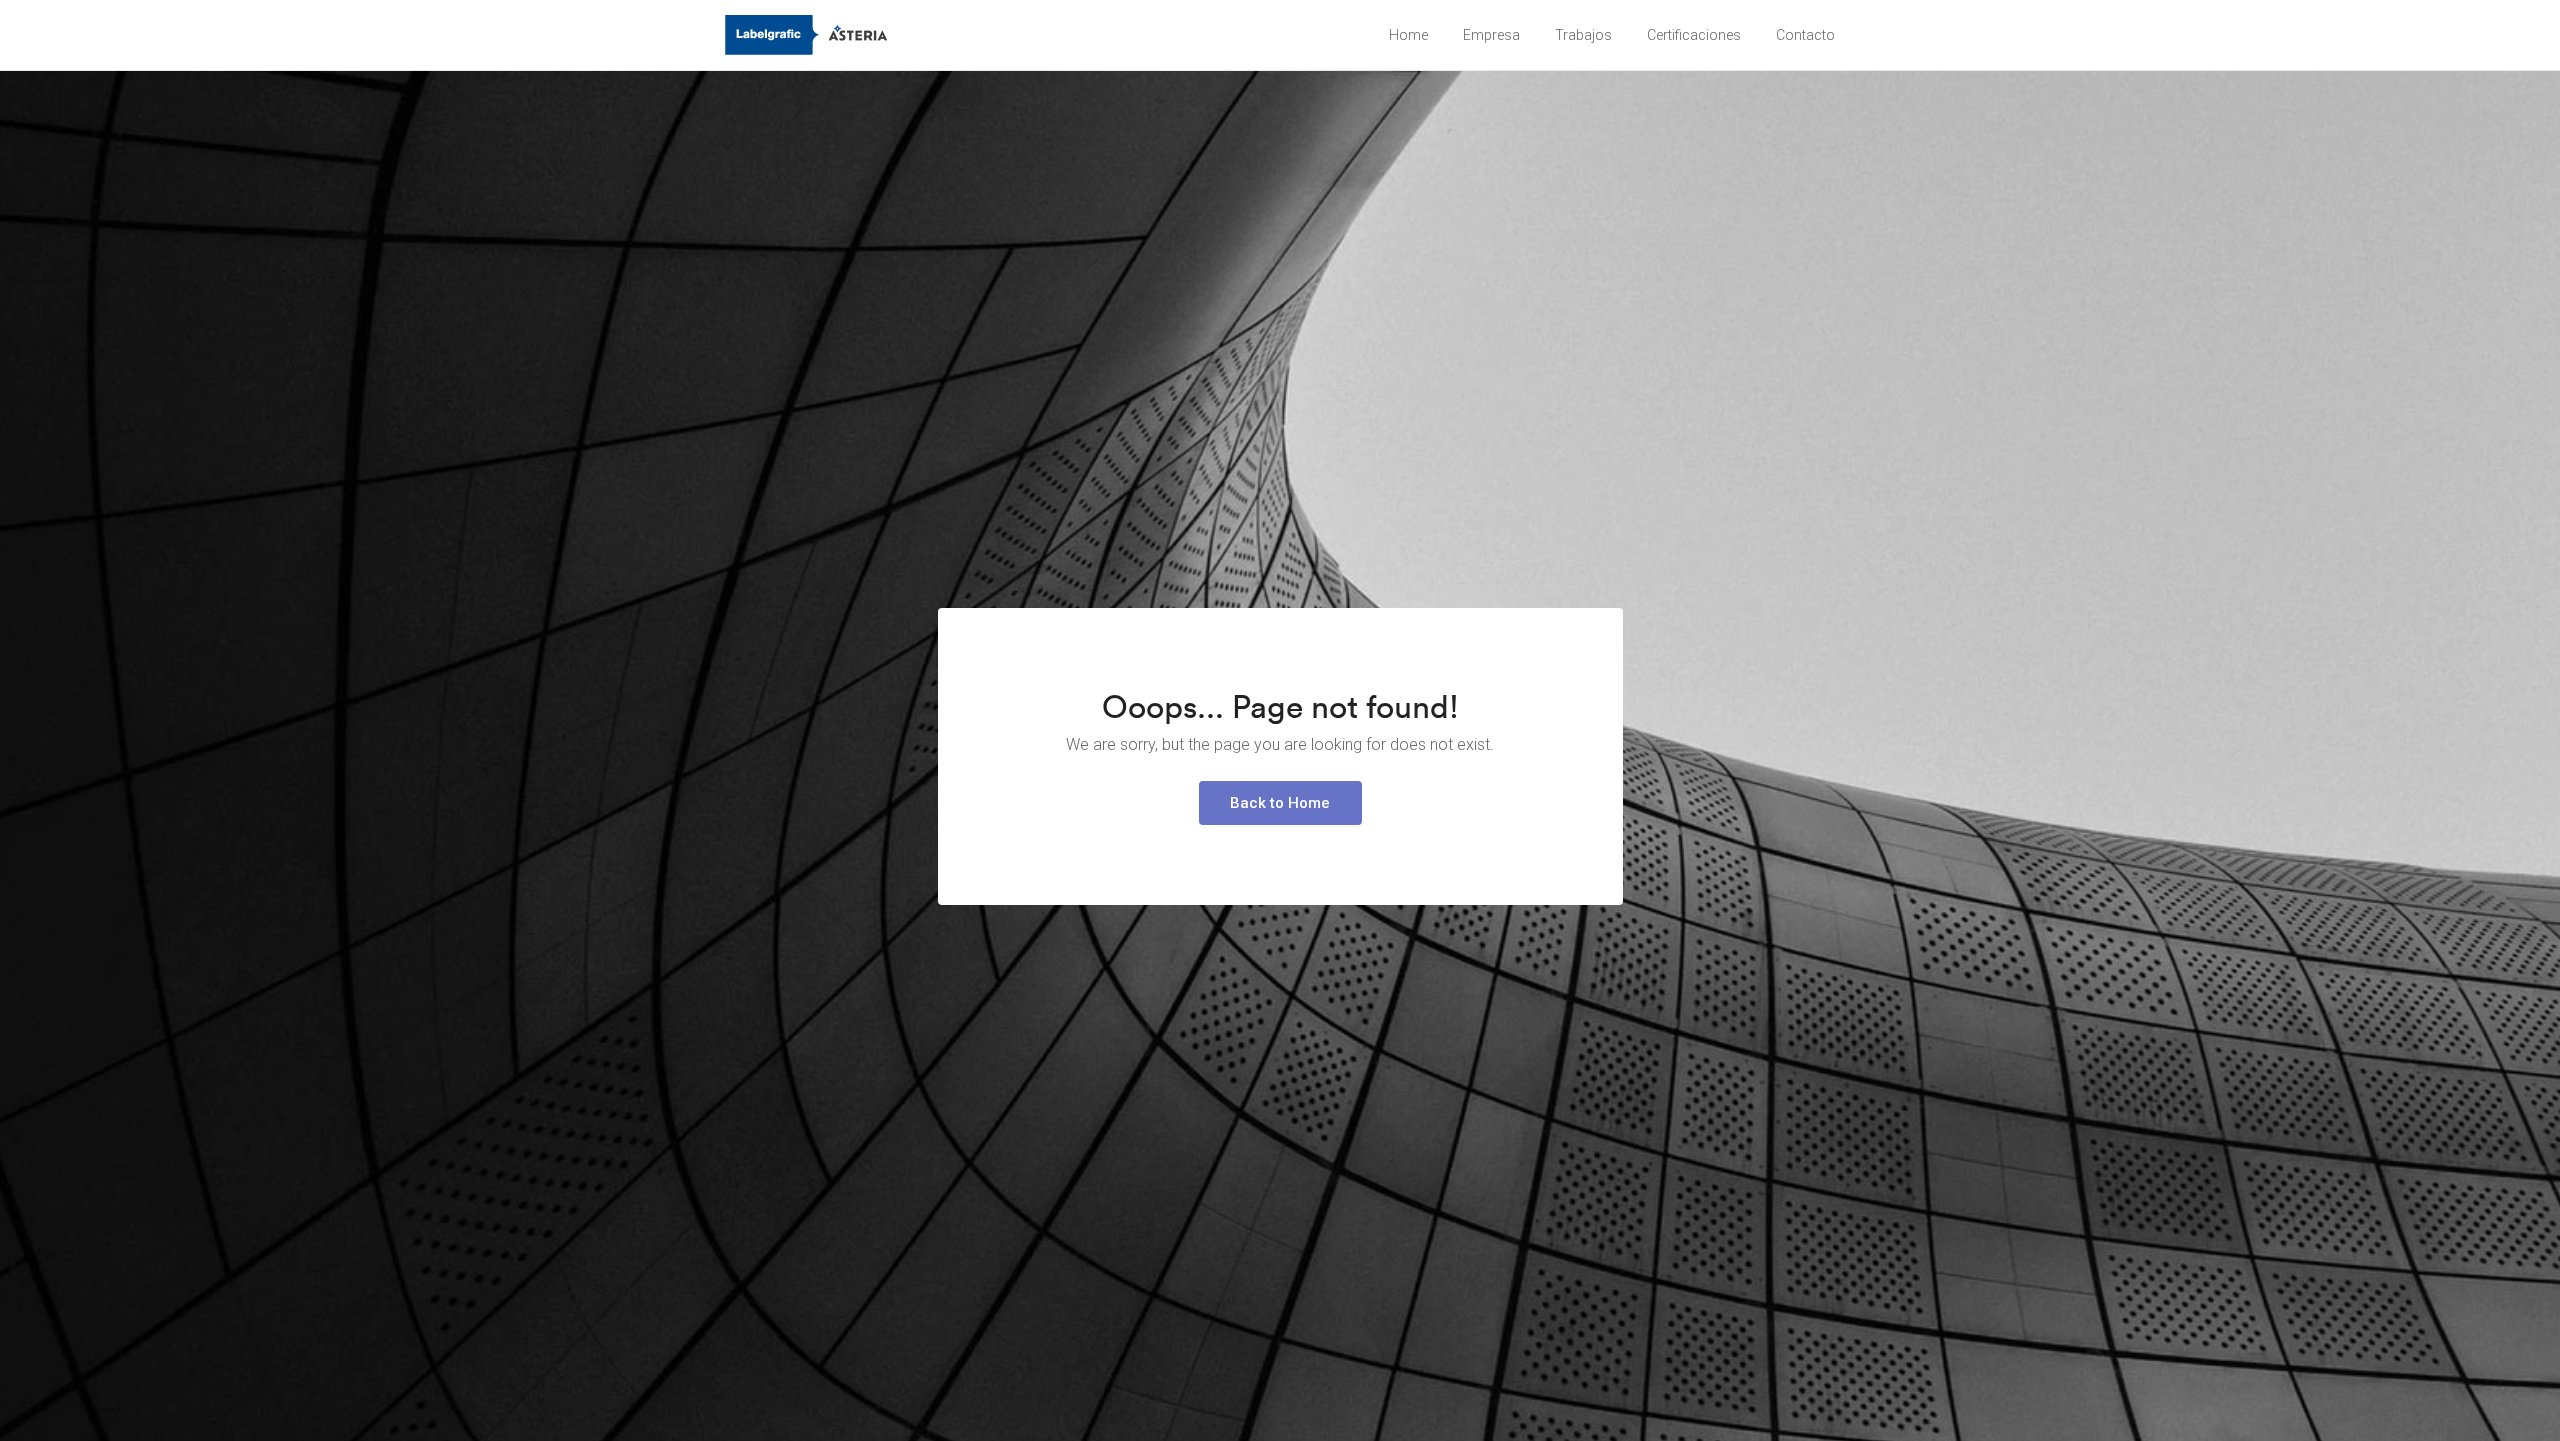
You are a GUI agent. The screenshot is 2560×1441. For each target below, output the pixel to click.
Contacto (1805, 35)
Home (1408, 35)
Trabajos (1583, 35)
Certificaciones (1694, 35)
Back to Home (1280, 803)
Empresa (1491, 35)
